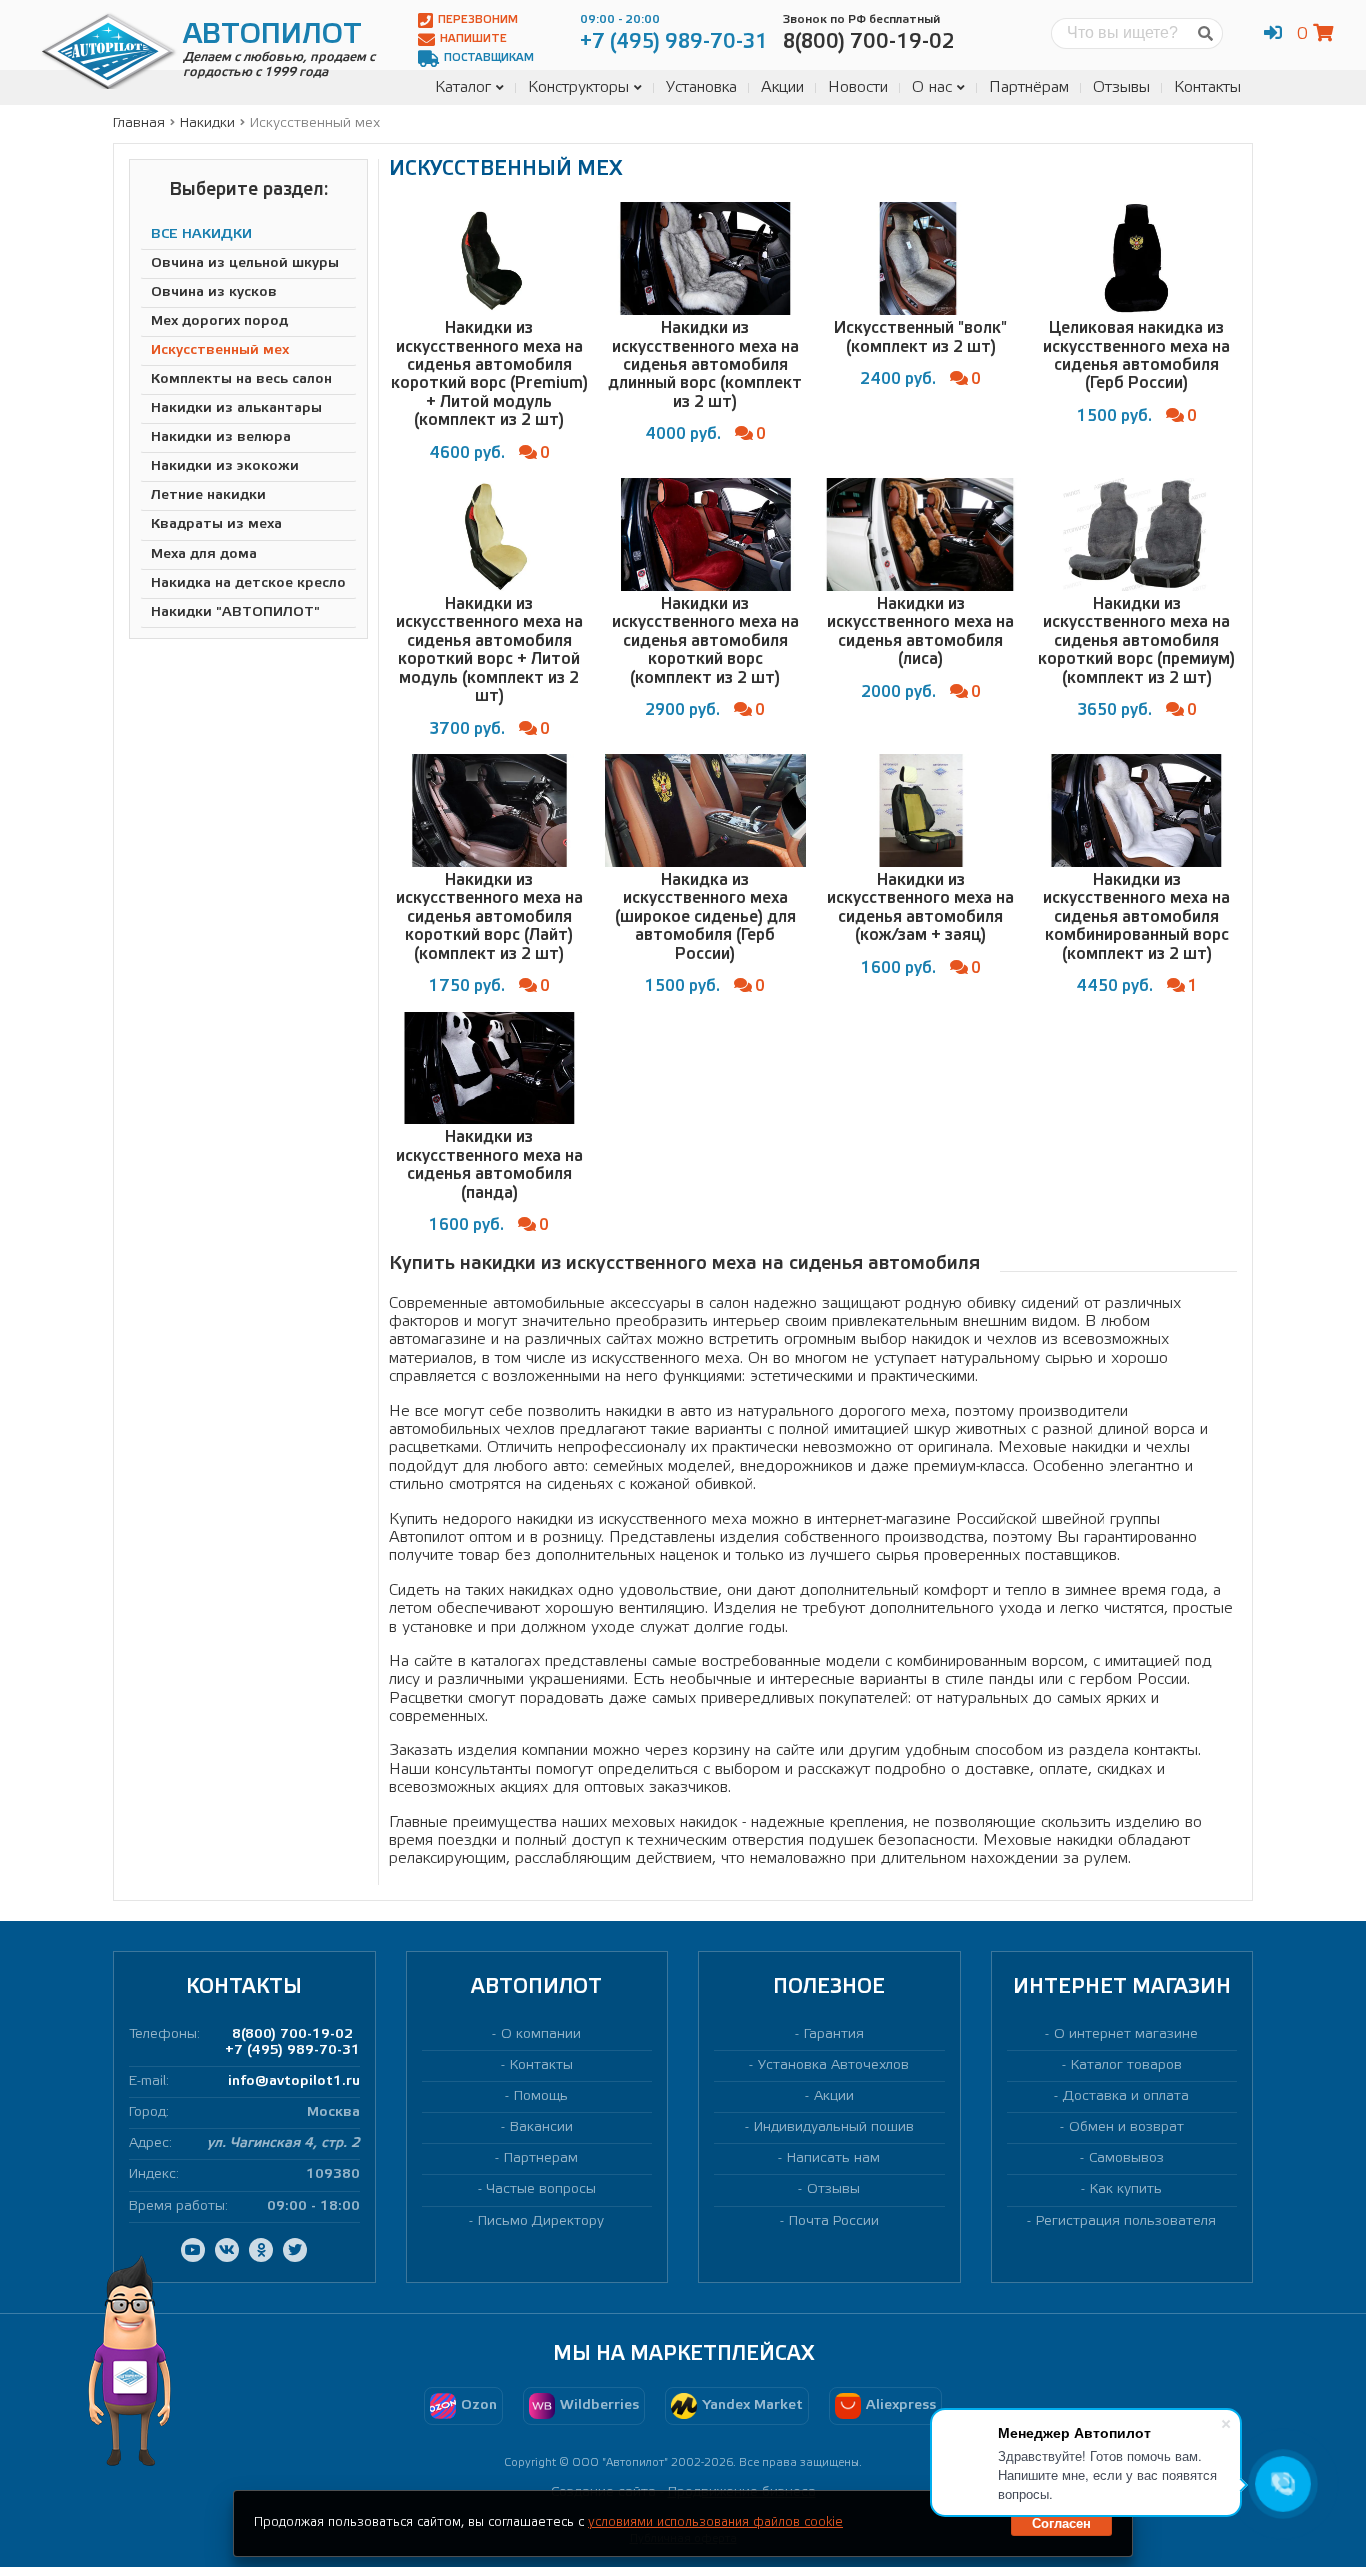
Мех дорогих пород (219, 321)
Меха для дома (204, 554)
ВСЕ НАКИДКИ (201, 234)
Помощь (541, 2096)
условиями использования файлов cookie (715, 2522)
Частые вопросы (541, 2189)
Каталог (463, 87)
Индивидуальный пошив (834, 2127)
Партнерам (541, 2158)
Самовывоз (1126, 2158)
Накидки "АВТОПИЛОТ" (235, 612)
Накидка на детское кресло (248, 583)
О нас (932, 87)
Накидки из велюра (221, 438)
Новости (858, 87)
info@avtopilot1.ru (294, 2081)
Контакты (1207, 87)
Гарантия (834, 2034)
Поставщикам (489, 58)
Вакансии (541, 2127)
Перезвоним (478, 20)
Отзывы (1121, 87)
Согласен (1061, 2523)
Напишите (473, 39)
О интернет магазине (1126, 2034)
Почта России (834, 2221)
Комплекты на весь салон (241, 379)
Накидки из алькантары (236, 408)
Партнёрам (1029, 87)
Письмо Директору (541, 2221)
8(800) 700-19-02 (292, 2034)
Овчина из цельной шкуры (245, 263)
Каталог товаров (1126, 2065)
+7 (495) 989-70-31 (292, 2050)
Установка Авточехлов (833, 2065)
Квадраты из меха (216, 525)
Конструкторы (578, 87)
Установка (701, 87)
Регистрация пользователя (1126, 2221)
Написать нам (833, 2158)
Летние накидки (208, 496)
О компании (541, 2034)
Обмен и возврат (1126, 2127)
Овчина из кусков (214, 292)
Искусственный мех (220, 350)
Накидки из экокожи (225, 467)
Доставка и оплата (1126, 2096)
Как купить (1126, 2189)
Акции (782, 87)
